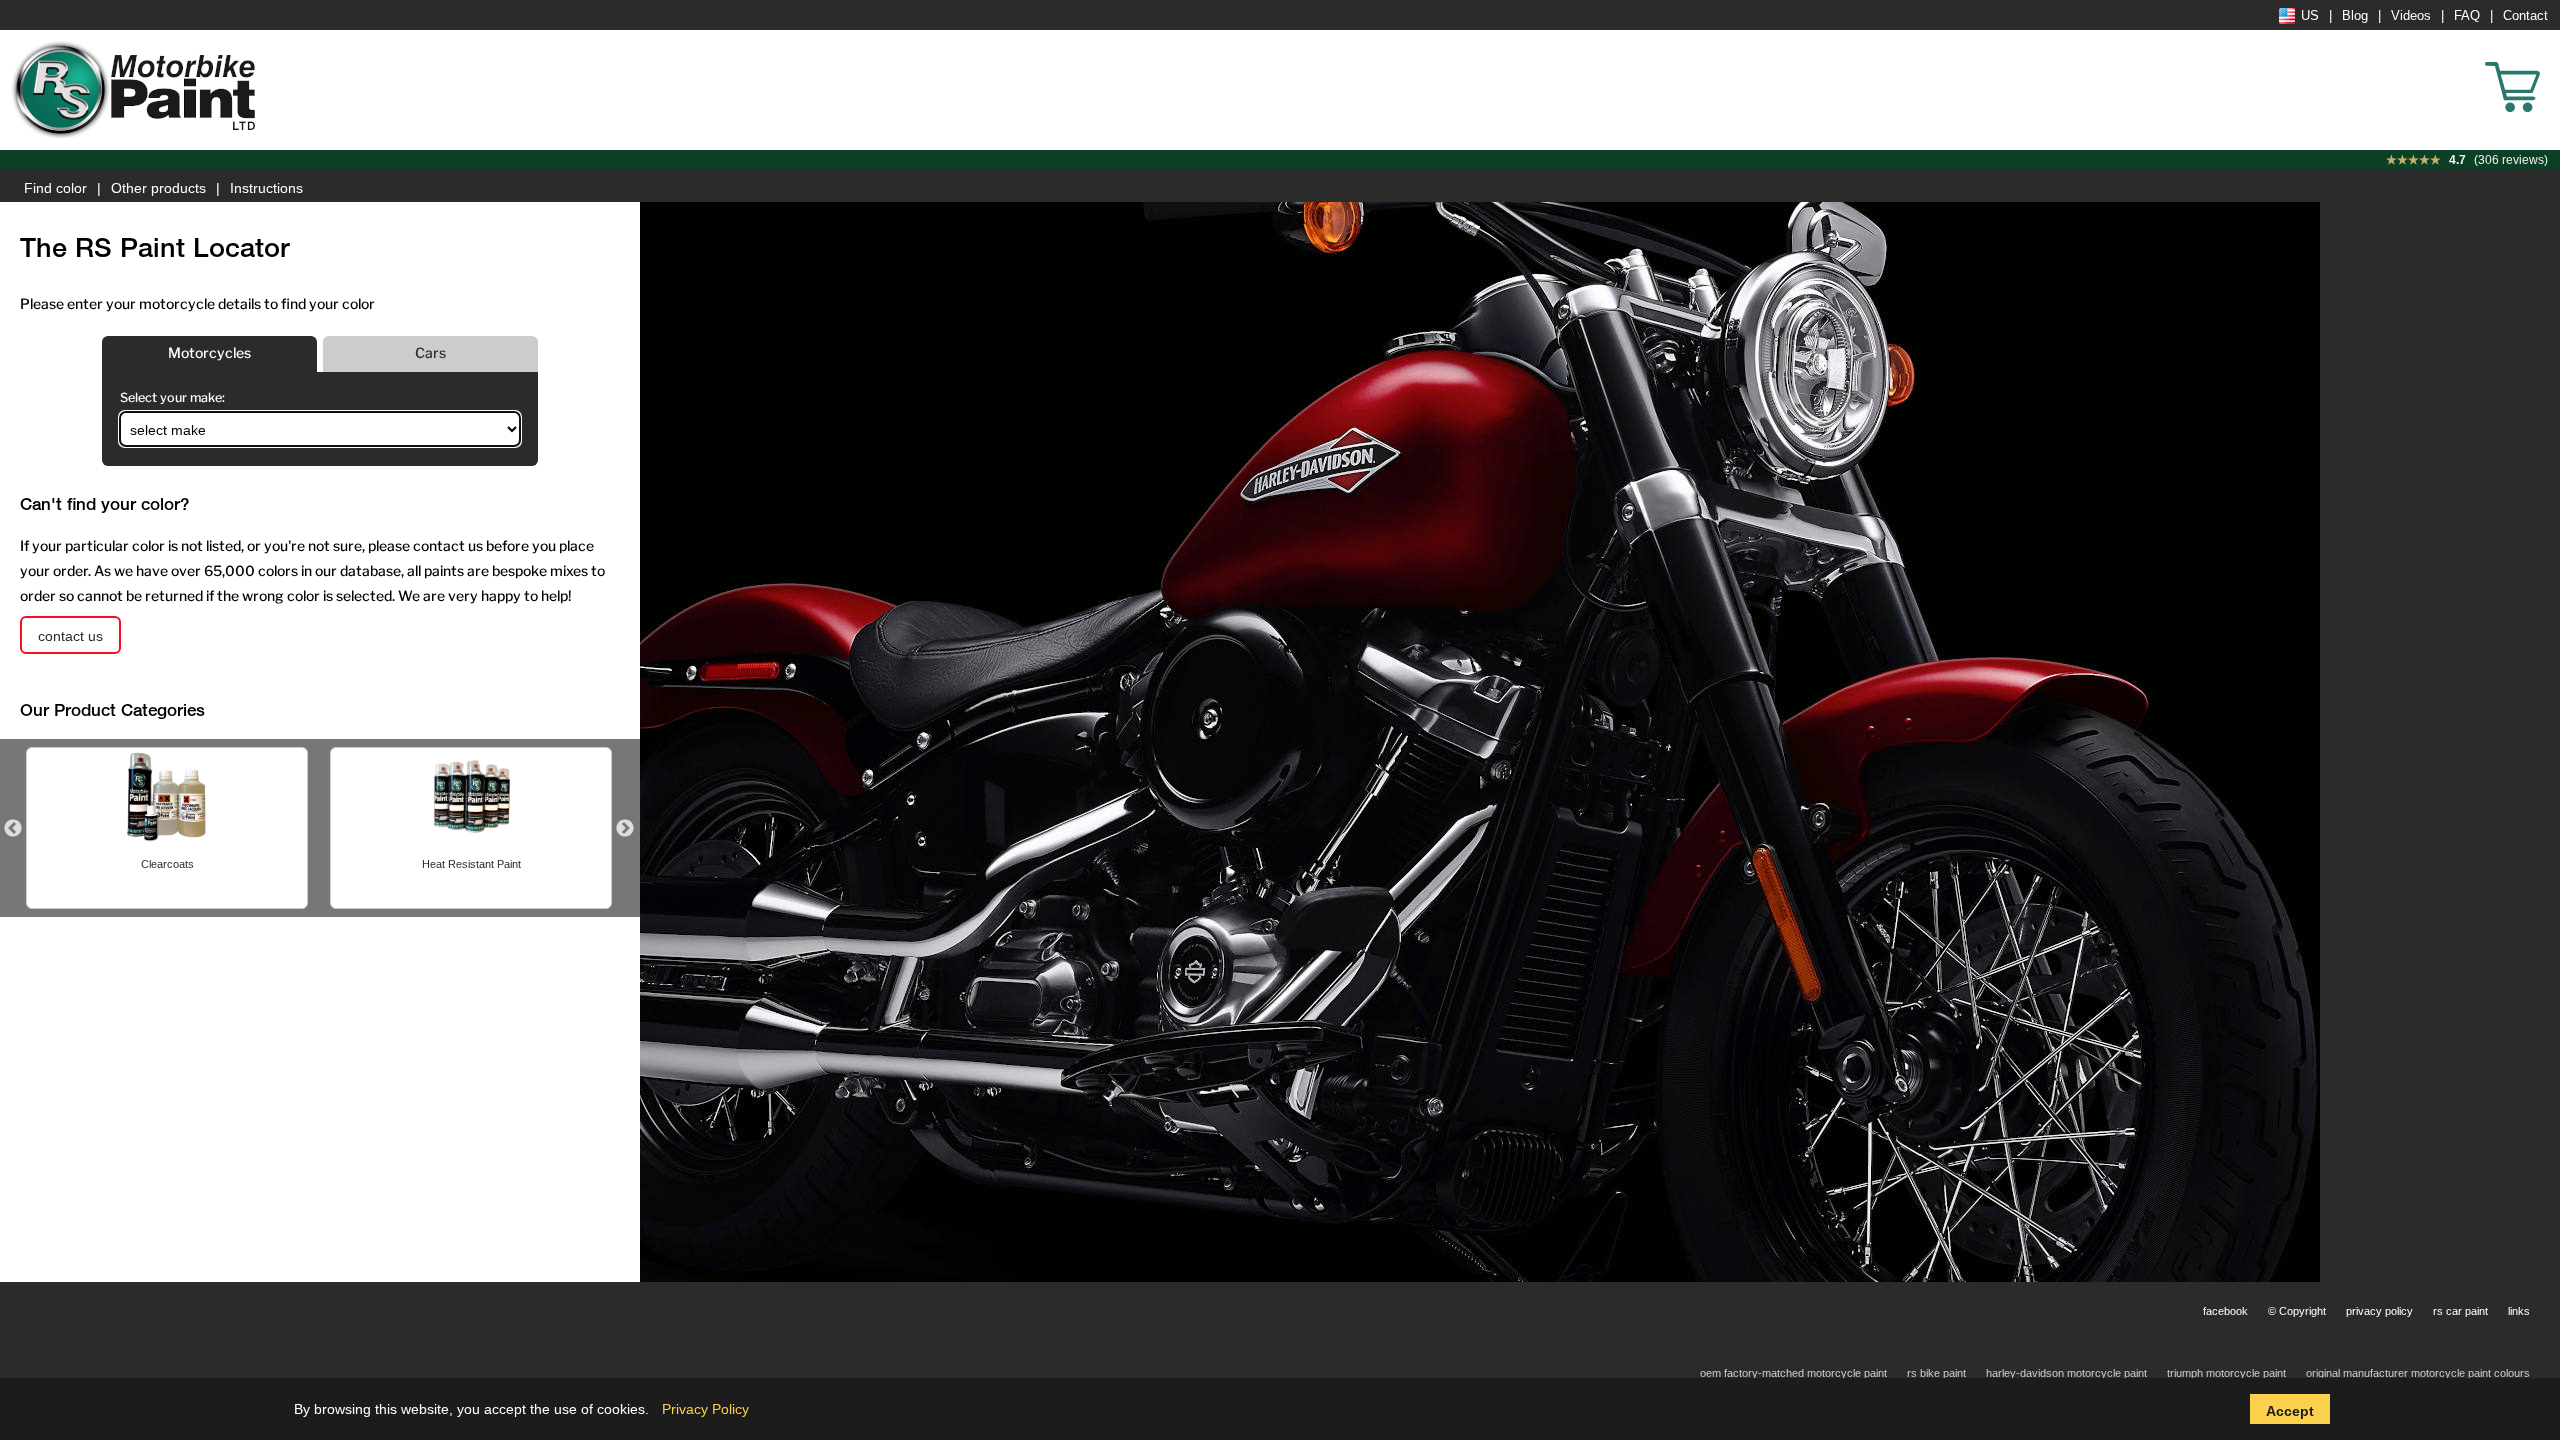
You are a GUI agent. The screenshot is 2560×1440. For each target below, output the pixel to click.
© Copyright (2297, 1311)
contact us (70, 636)
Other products (158, 188)
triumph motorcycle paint (2226, 1373)
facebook (2225, 1311)
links (2519, 1311)
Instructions (266, 188)
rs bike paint (1936, 1373)
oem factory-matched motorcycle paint (1793, 1373)
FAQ (2467, 16)
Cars (430, 352)
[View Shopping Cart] (2550, 60)
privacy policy (2379, 1311)
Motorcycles (209, 352)
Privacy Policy (705, 1409)
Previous (13, 829)
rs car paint (2460, 1311)
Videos (2411, 16)
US (2310, 16)
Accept (2290, 1411)
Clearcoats (167, 864)
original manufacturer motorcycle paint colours (2418, 1373)
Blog (2355, 16)
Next (625, 829)
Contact (2525, 16)
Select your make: (172, 397)
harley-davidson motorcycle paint (2066, 1373)
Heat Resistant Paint (471, 864)
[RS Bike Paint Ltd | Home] (135, 90)
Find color (55, 188)
